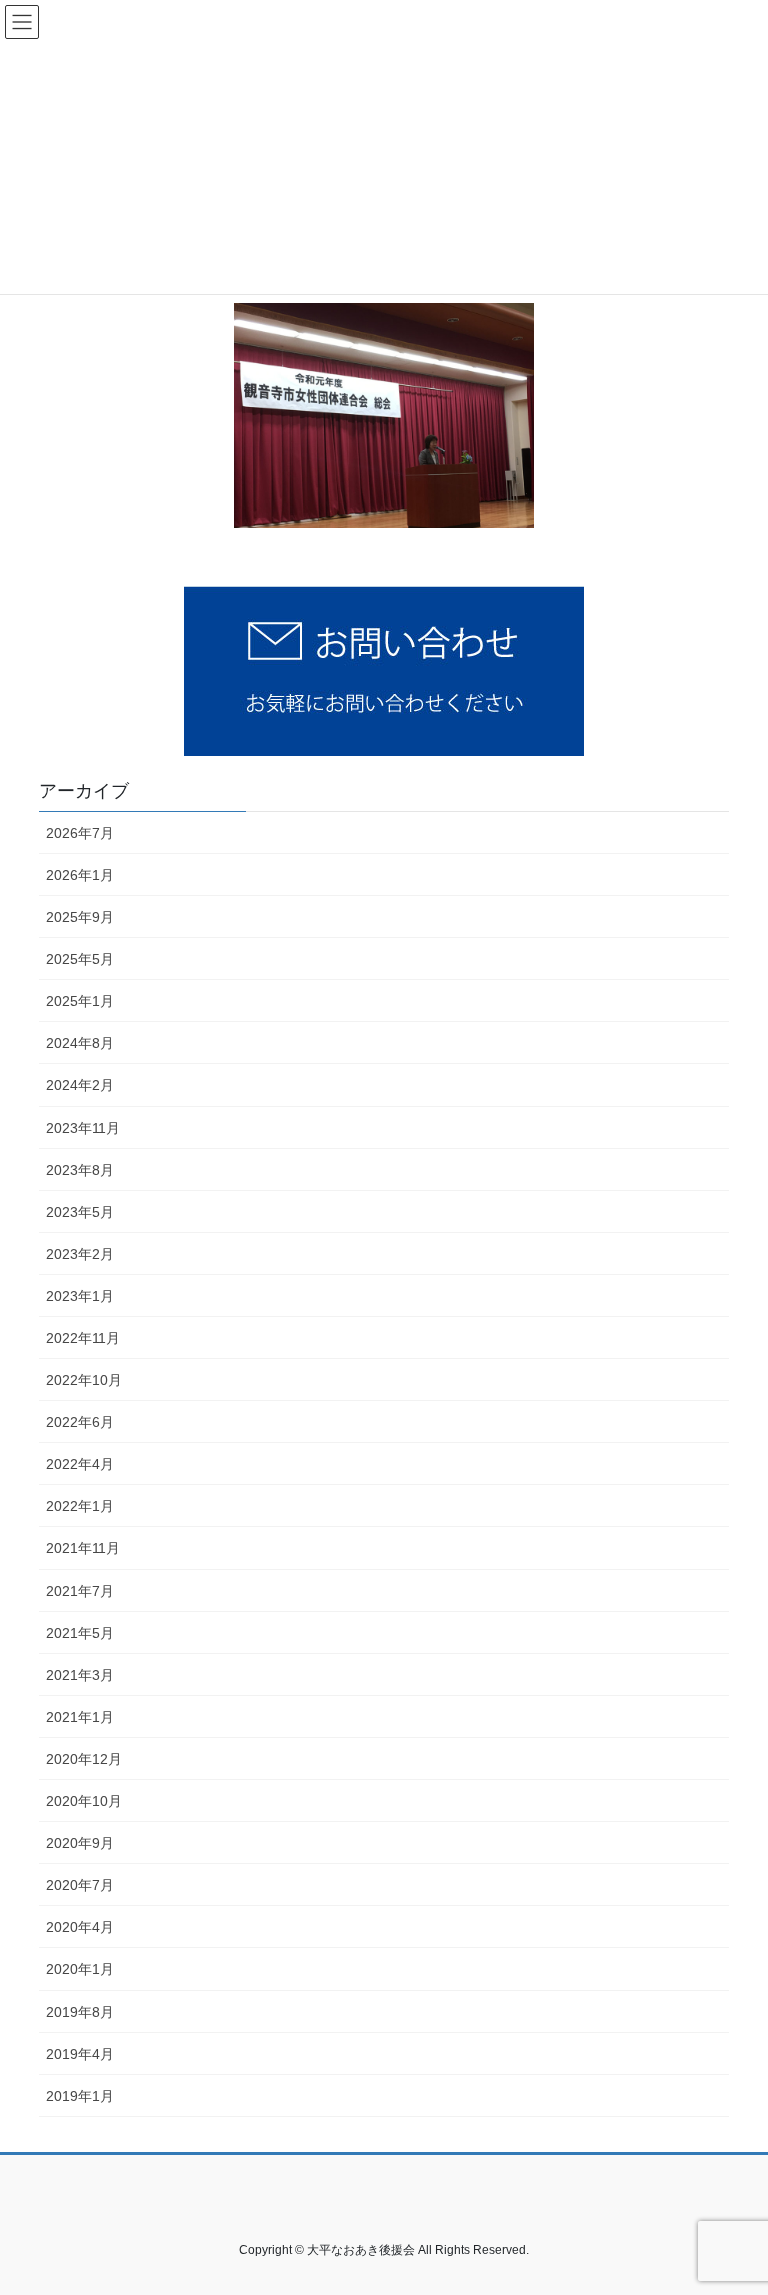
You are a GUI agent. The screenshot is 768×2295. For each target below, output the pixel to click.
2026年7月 (80, 833)
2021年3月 (80, 1675)
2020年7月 (80, 1885)
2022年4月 (80, 1464)
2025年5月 (80, 959)
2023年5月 (80, 1212)
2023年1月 (80, 1296)
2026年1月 (80, 875)
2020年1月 (80, 1969)
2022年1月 (80, 1506)
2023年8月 (80, 1170)
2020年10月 (84, 1801)
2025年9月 (80, 917)
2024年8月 (80, 1043)
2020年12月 (84, 1759)
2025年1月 (80, 1001)
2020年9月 (80, 1843)
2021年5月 (80, 1633)
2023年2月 (80, 1254)
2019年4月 (80, 2054)
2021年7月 (80, 1591)
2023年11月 (83, 1128)
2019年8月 (80, 2012)
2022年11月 (83, 1338)
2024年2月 (80, 1085)
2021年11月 (83, 1548)
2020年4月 (80, 1927)
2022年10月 (84, 1380)
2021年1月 (80, 1717)
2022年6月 (80, 1422)
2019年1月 (80, 2096)
